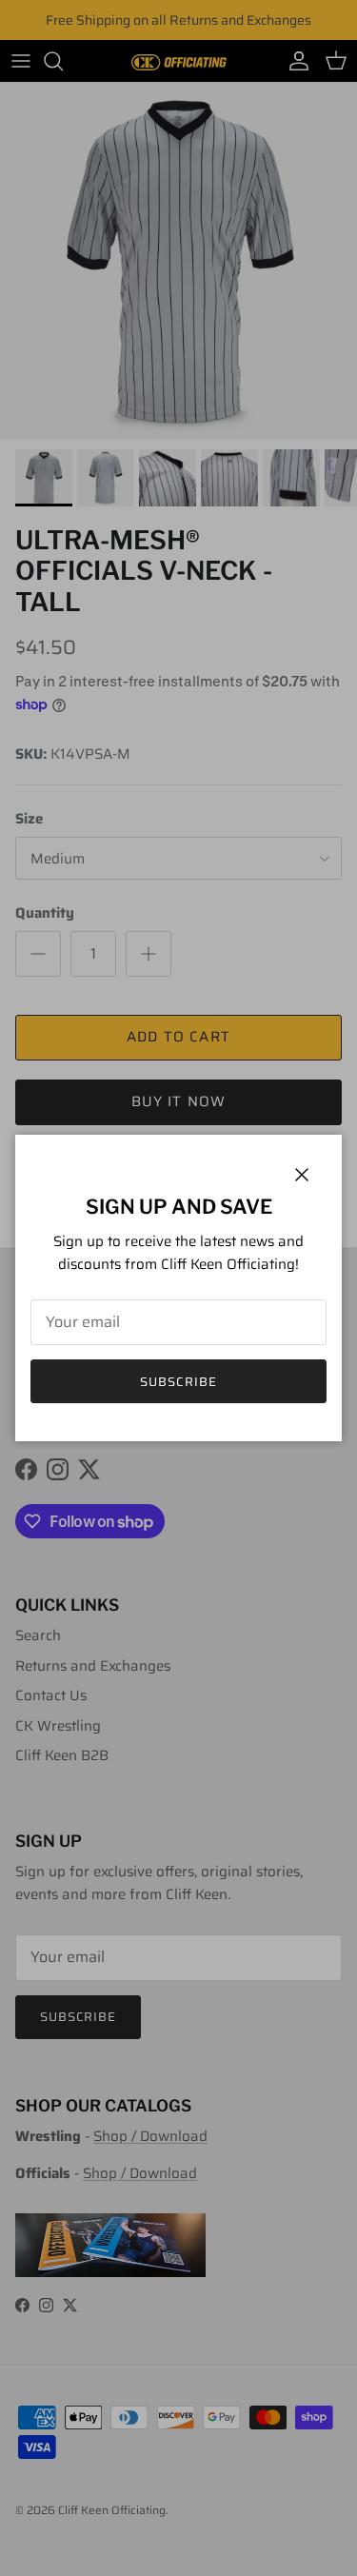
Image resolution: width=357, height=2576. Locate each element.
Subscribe (178, 1382)
